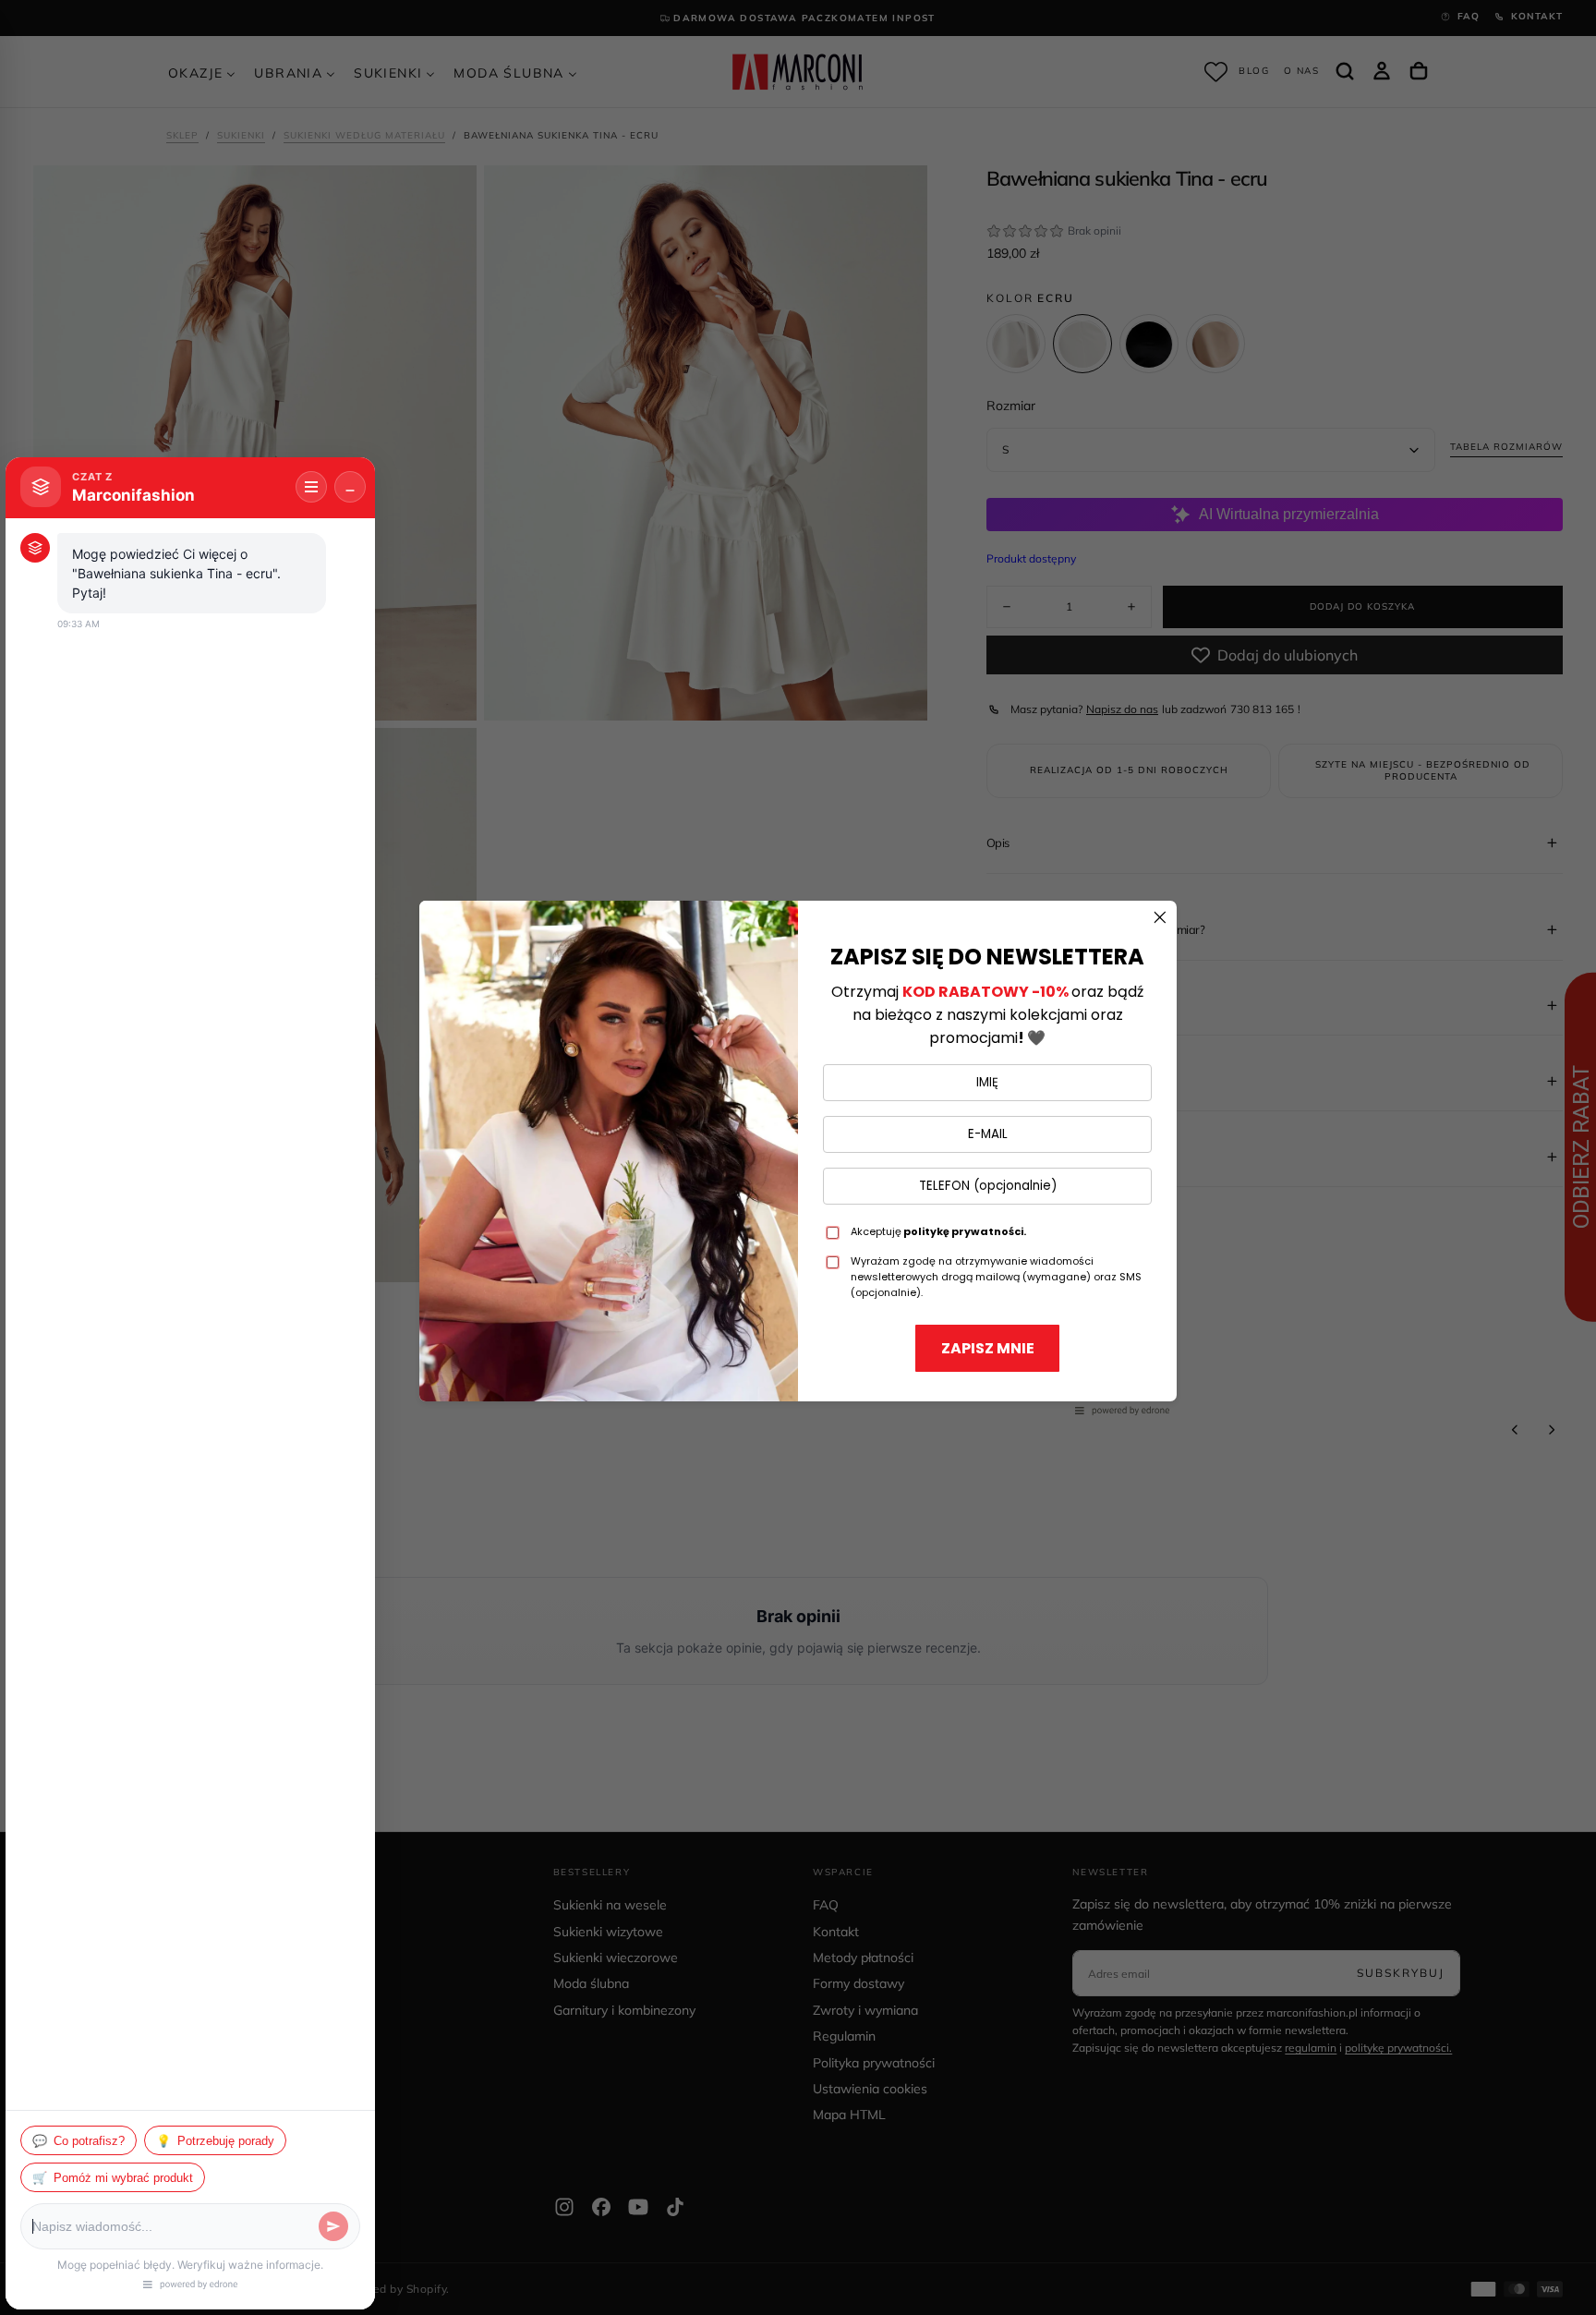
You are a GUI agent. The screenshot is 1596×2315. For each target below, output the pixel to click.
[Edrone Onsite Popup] (798, 1157)
